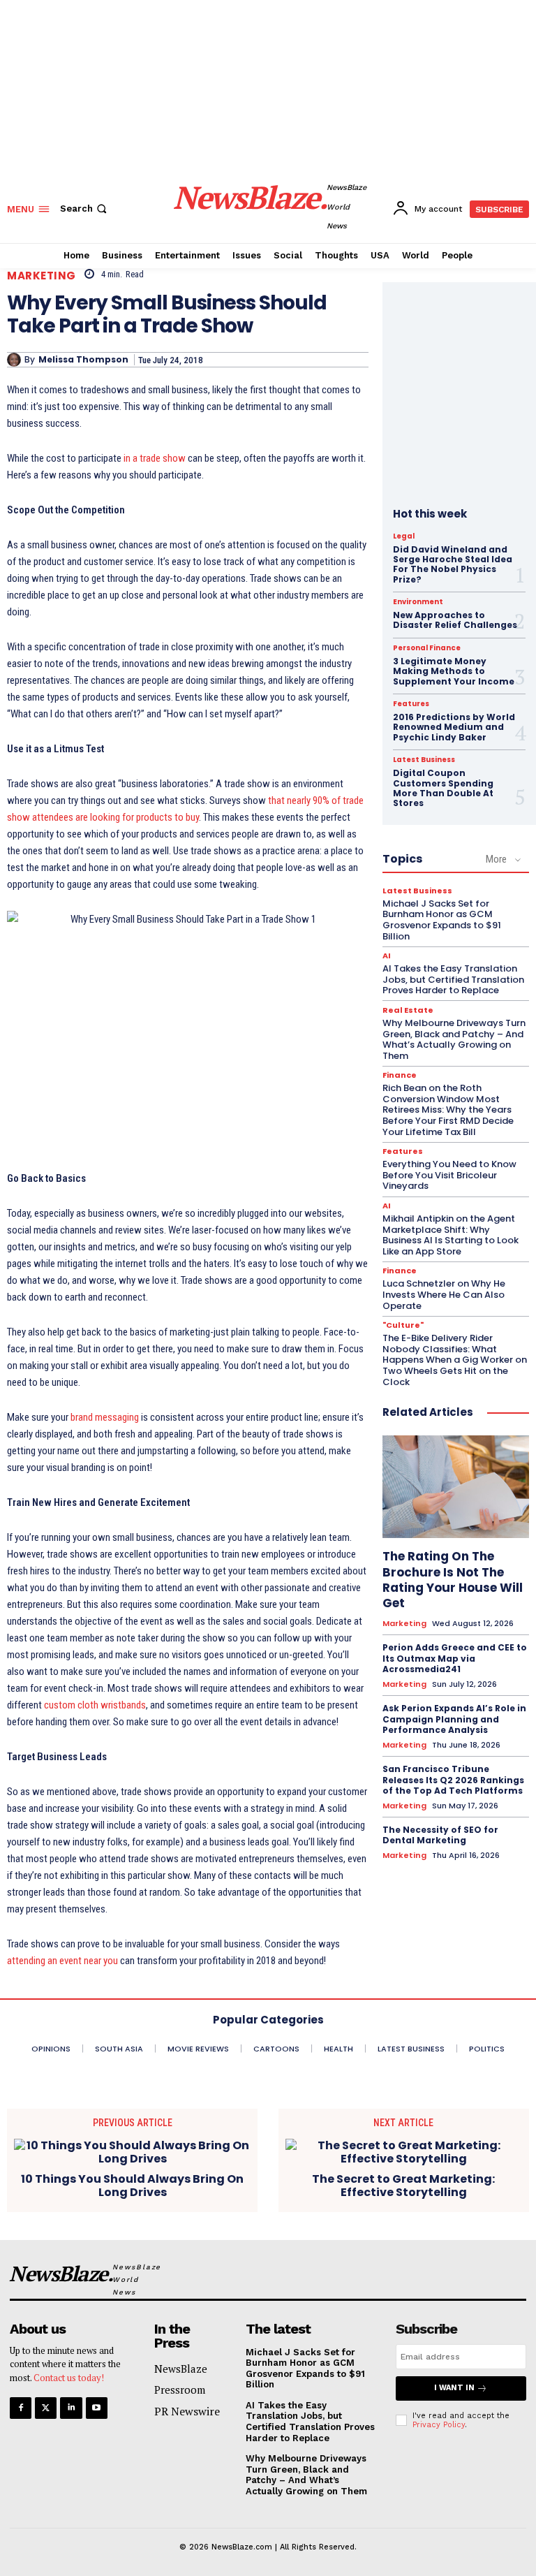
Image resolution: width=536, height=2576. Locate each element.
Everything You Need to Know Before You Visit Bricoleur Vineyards (449, 1175)
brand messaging (105, 1417)
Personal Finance (427, 648)
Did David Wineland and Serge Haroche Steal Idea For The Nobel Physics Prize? (453, 564)
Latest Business (424, 760)
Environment (418, 602)
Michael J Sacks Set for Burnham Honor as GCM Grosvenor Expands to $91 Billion (442, 920)
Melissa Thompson (83, 360)
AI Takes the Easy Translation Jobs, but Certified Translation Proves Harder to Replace (453, 979)
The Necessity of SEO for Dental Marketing (440, 1835)
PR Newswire (187, 2411)
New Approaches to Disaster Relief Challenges (455, 620)
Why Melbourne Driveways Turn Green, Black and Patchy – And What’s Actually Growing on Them (454, 1039)
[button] (85, 208)
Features (411, 704)
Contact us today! (69, 2378)
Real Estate (408, 1010)
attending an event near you (62, 1961)
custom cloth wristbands (95, 1705)
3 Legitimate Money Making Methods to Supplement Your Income (454, 671)
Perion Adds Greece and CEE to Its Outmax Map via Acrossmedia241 (455, 1658)
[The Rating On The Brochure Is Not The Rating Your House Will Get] (456, 1487)
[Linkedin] (71, 2408)
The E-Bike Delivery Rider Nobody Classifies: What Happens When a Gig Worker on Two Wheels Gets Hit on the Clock (455, 1360)
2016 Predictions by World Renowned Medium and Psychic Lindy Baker (454, 727)
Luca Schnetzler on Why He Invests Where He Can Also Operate (444, 1294)
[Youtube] (97, 2408)
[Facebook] (21, 2408)
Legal (404, 536)
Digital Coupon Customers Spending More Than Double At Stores (443, 788)
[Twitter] (46, 2408)
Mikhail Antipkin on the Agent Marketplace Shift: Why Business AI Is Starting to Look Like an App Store (451, 1235)
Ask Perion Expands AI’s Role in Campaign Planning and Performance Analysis (454, 1719)
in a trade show (155, 458)
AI (387, 956)
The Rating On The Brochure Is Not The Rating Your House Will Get (453, 1579)
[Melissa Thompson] (16, 360)
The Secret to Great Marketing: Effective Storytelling (403, 2186)
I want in (454, 2388)
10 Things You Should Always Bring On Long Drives (132, 2186)
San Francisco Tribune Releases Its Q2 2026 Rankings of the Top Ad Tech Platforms (453, 1780)
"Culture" (403, 1325)
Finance (400, 1075)
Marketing (42, 276)
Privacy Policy (439, 2425)
